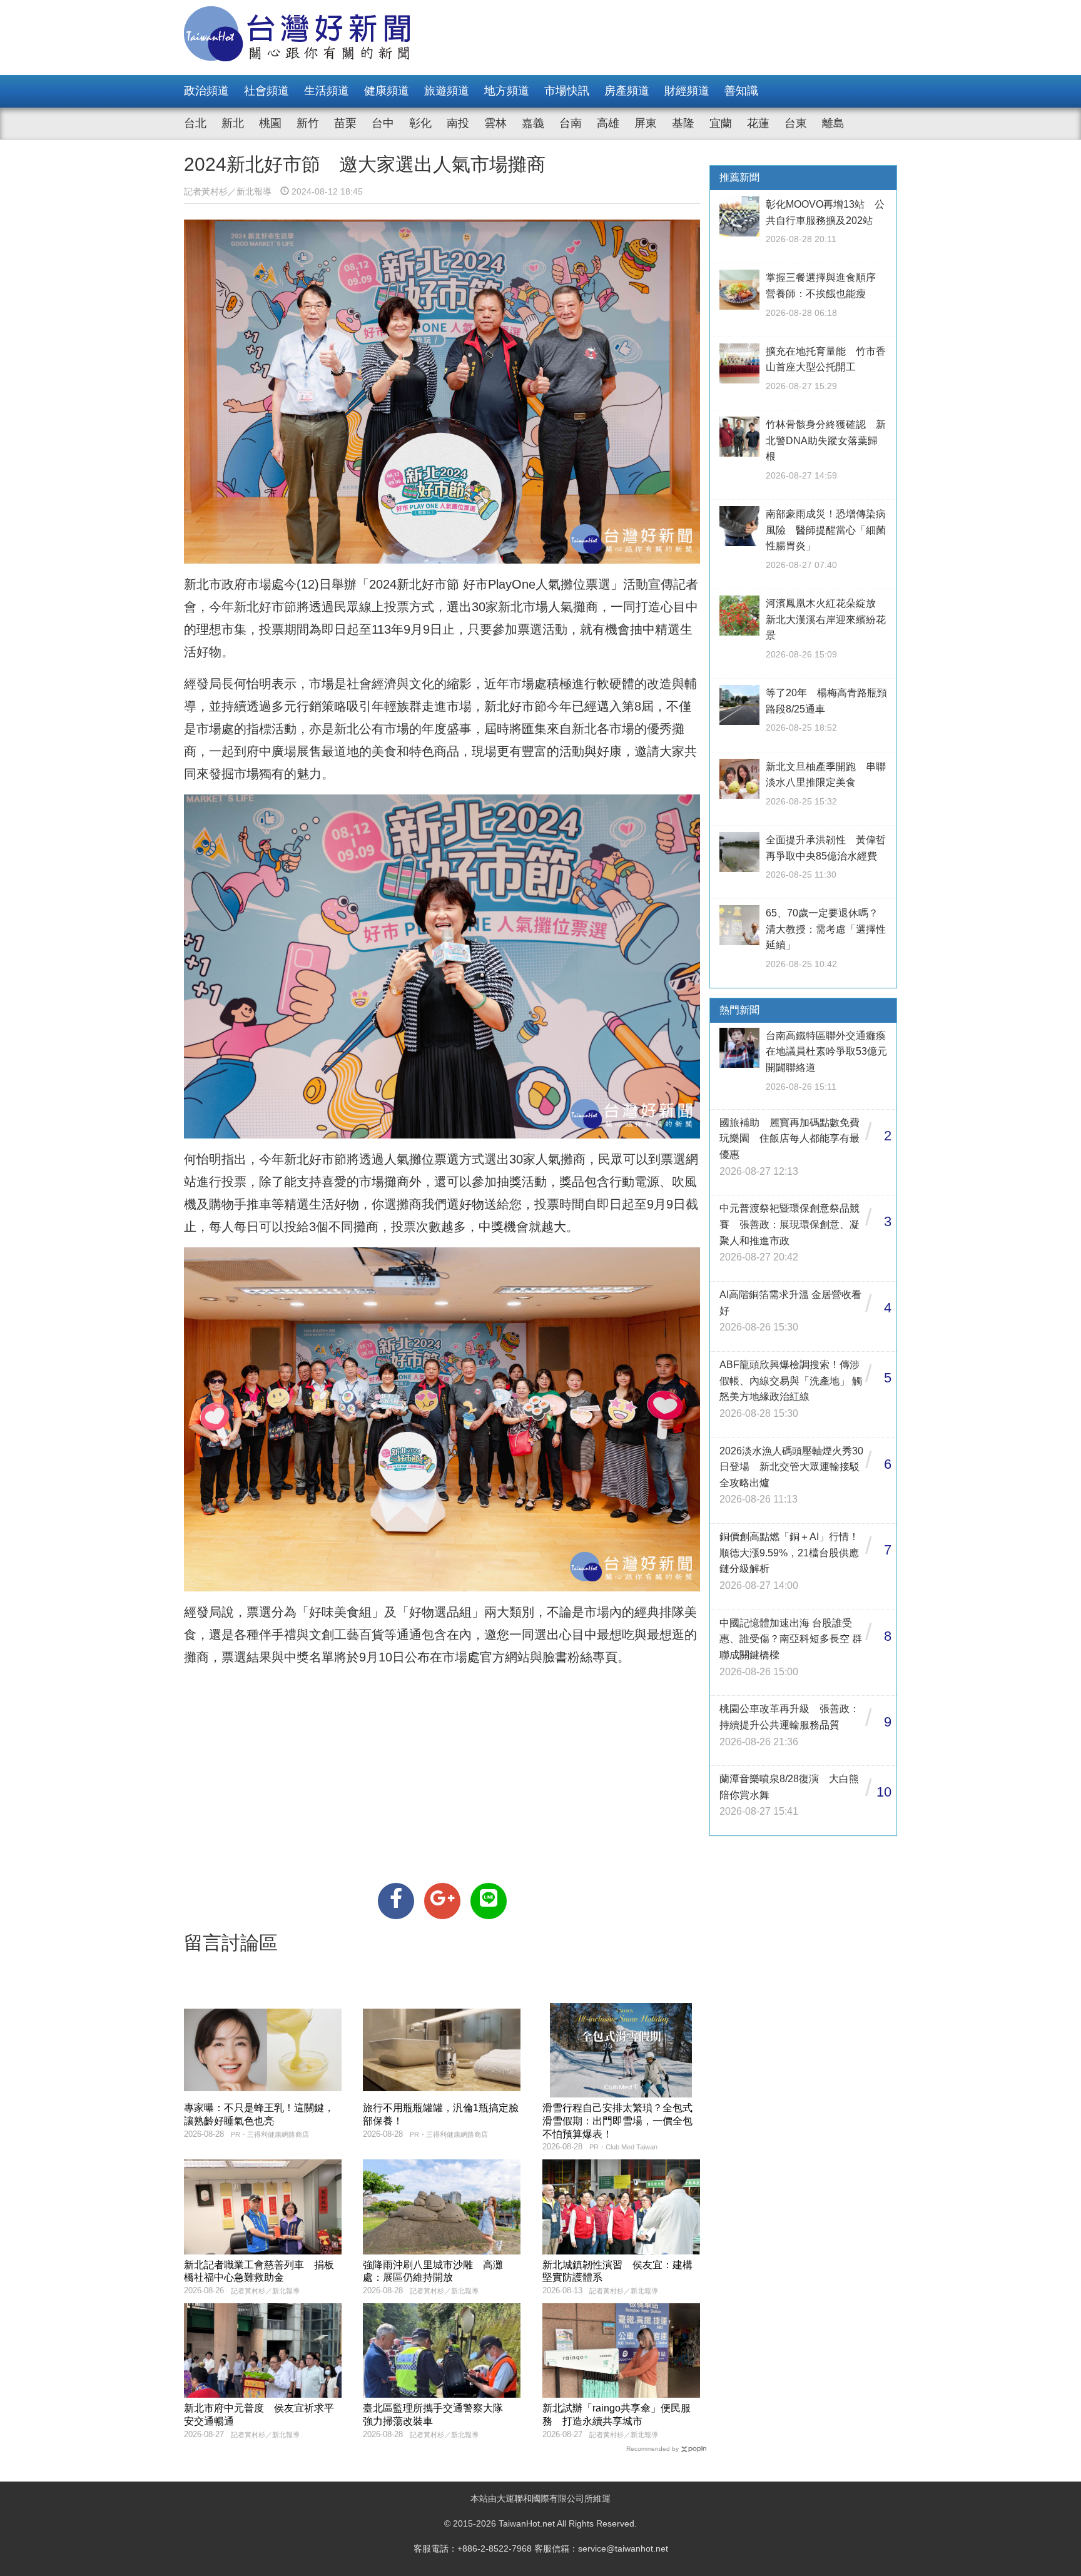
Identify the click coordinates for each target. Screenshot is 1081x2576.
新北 (233, 123)
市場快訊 (567, 91)
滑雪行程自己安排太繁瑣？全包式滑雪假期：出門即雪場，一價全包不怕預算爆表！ (617, 2121)
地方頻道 (507, 91)
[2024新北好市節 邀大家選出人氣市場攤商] (396, 1901)
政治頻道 (206, 91)
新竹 (308, 123)
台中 (383, 123)
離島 (833, 123)
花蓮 (758, 123)
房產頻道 (627, 91)
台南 (571, 123)
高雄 (608, 123)
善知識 (741, 91)
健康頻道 (387, 91)
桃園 (270, 123)
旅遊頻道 (447, 91)
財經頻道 (687, 91)
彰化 (420, 123)
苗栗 (345, 123)
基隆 (683, 123)
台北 (195, 123)
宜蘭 (721, 123)
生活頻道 (327, 91)
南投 (458, 123)
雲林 (495, 123)
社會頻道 (266, 91)
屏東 (646, 123)
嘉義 (533, 123)
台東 (796, 123)
